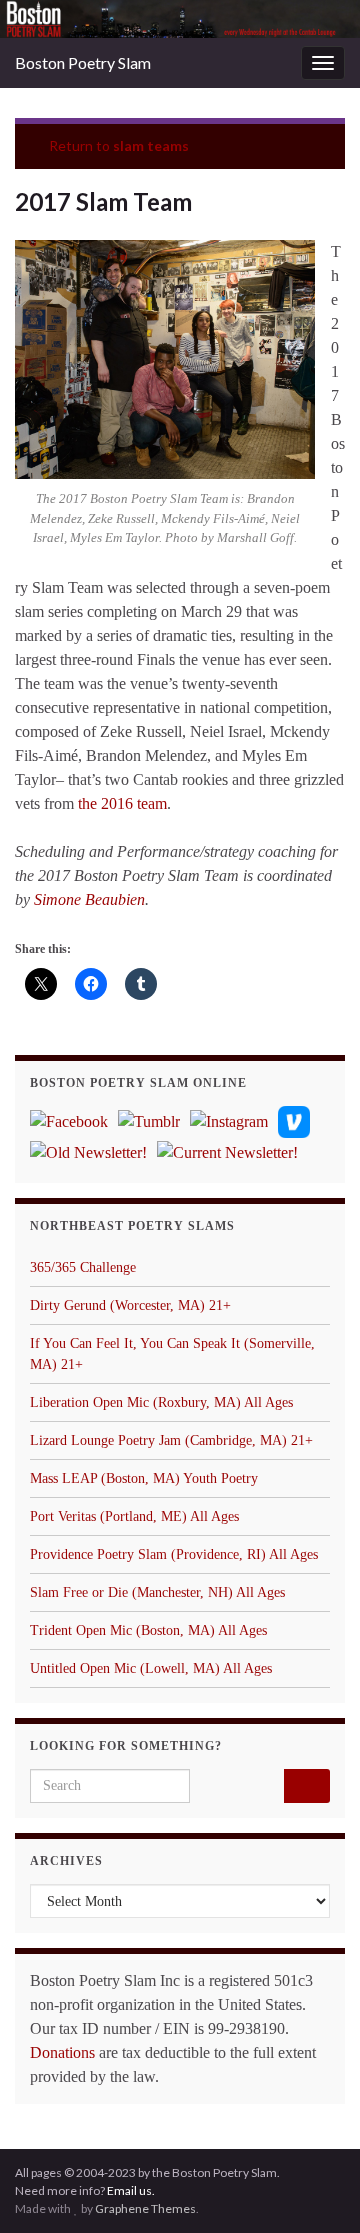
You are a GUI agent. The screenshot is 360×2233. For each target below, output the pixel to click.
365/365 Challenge (83, 1267)
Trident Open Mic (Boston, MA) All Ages (148, 1630)
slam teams (151, 145)
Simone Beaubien (89, 899)
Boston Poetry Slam (83, 62)
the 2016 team (122, 803)
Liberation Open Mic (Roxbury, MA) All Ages (161, 1402)
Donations (62, 2052)
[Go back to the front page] (180, 19)
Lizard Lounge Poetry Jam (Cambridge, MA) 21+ (171, 1440)
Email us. (131, 2190)
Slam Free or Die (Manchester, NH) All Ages (157, 1592)
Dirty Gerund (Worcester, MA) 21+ (130, 1305)
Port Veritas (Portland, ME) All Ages (134, 1516)
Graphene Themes (145, 2208)
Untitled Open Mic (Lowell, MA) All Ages (151, 1668)
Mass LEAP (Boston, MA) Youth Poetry (144, 1478)
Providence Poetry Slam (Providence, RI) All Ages (174, 1554)
